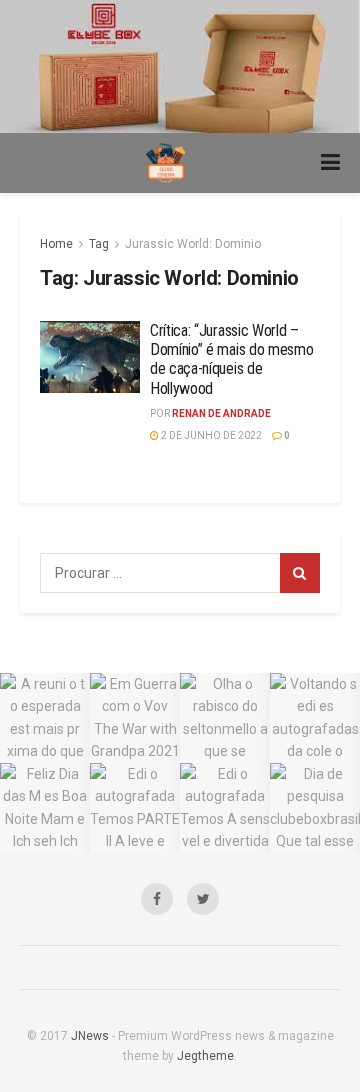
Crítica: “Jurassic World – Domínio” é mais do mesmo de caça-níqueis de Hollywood (231, 359)
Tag (99, 244)
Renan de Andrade (221, 413)
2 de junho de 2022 (210, 435)
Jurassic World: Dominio (193, 244)
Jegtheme (205, 1056)
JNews (90, 1036)
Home (56, 244)
